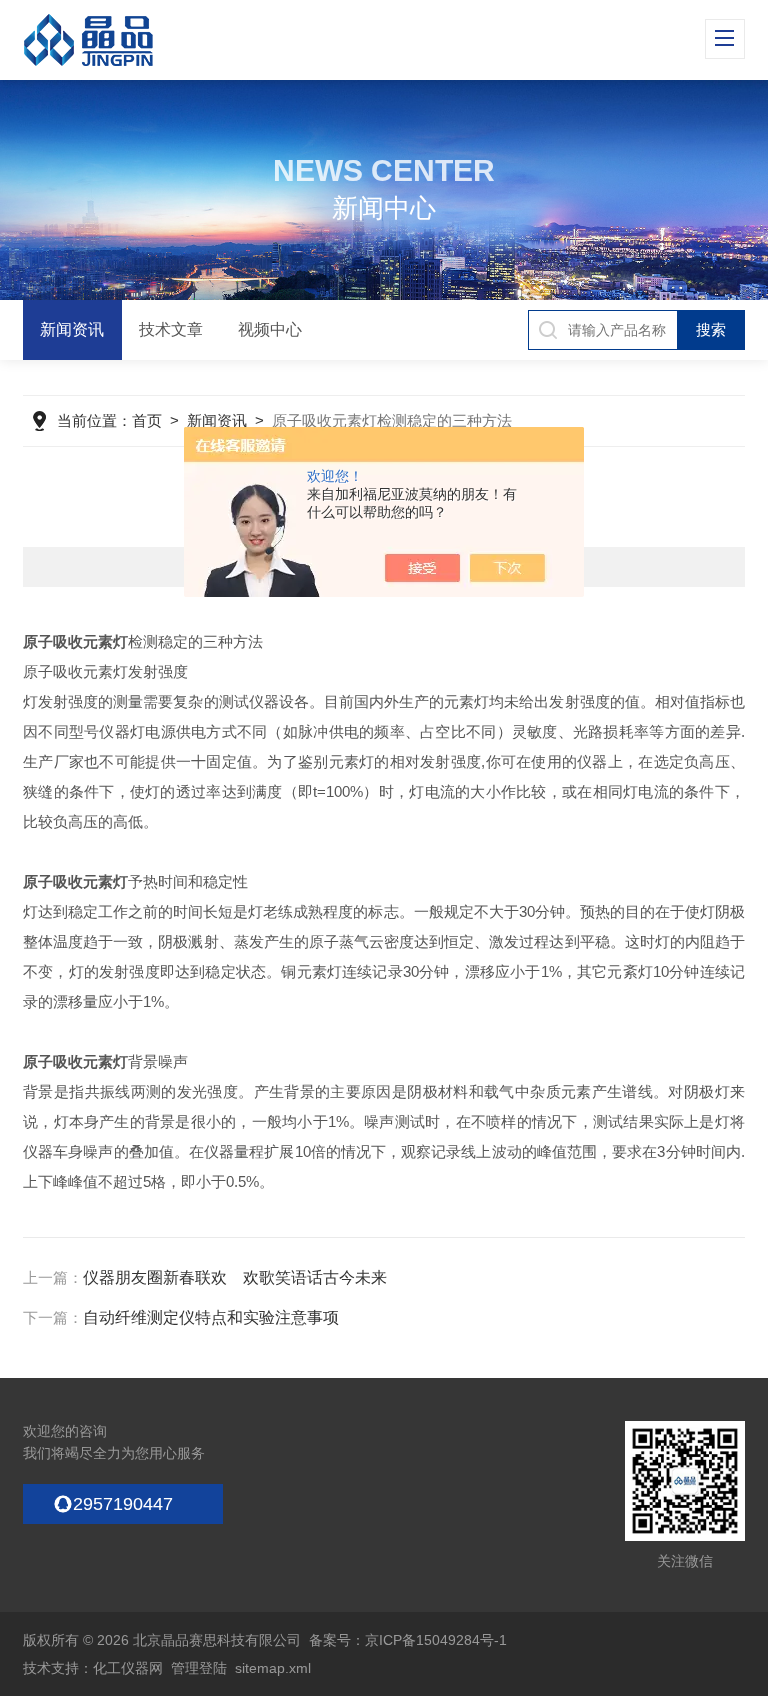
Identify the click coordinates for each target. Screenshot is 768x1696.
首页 (147, 420)
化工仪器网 (128, 1668)
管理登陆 (199, 1668)
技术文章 (171, 329)
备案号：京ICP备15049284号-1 (408, 1640)
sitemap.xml (273, 1668)
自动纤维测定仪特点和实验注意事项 (211, 1317)
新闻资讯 (72, 329)
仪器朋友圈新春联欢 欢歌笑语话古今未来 (235, 1277)
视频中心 (270, 329)
